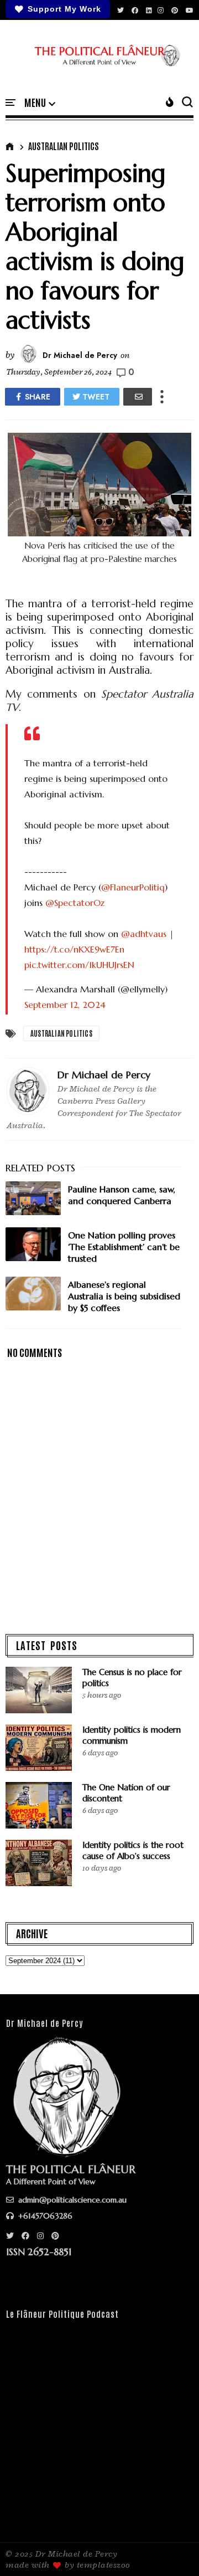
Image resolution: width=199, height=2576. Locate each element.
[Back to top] (172, 2549)
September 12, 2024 (65, 1005)
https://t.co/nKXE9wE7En (74, 949)
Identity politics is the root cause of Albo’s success (133, 1850)
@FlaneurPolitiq (133, 887)
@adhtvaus (144, 934)
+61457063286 (44, 2216)
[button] (40, 103)
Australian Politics (64, 146)
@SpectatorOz (75, 903)
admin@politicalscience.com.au (71, 2200)
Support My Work (64, 9)
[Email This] (138, 397)
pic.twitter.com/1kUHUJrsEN (79, 965)
